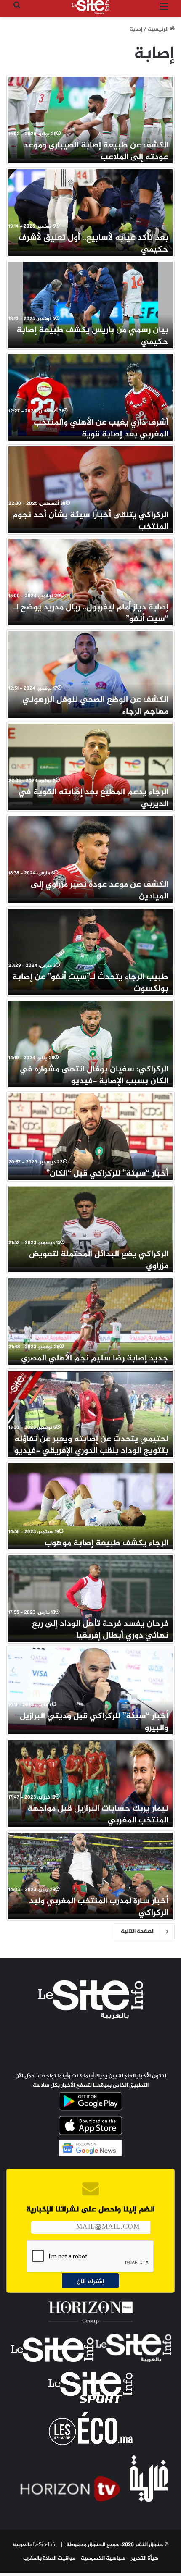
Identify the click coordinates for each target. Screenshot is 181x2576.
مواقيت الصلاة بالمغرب (49, 2558)
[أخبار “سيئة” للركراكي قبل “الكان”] (90, 1134)
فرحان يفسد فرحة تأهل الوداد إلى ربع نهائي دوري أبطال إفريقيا (100, 1630)
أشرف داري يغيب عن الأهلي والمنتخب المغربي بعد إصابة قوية (101, 429)
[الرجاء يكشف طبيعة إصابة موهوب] (90, 1504)
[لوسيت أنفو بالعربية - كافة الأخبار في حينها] (90, 7)
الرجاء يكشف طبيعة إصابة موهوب (106, 1543)
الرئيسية (159, 29)
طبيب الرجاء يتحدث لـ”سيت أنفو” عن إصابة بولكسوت (90, 983)
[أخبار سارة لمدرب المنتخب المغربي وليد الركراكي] (90, 1874)
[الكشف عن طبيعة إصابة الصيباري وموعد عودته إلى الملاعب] (90, 118)
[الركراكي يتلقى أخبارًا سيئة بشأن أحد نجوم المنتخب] (90, 487)
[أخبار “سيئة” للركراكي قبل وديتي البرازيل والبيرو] (90, 1689)
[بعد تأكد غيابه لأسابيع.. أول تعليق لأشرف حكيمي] (90, 210)
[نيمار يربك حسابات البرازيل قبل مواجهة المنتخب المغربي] (90, 1781)
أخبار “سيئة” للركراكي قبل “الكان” (107, 1174)
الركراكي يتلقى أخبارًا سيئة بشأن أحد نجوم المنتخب (90, 521)
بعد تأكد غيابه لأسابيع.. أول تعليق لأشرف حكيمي (93, 244)
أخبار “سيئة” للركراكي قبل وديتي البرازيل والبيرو (94, 1722)
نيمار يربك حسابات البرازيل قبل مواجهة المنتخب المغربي (98, 1815)
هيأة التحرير (145, 2558)
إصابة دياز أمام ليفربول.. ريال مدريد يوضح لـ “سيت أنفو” (91, 613)
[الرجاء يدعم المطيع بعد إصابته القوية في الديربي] (90, 765)
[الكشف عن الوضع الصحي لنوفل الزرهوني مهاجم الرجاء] (90, 672)
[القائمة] (164, 10)
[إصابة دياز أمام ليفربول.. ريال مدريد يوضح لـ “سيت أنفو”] (90, 580)
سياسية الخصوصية (103, 2558)
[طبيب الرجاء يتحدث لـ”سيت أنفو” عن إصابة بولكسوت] (90, 949)
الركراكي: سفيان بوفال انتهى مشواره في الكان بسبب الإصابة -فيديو (94, 1075)
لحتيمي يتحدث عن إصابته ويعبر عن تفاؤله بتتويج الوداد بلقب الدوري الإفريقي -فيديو (91, 1445)
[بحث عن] (17, 10)
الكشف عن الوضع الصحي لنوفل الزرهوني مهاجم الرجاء (95, 706)
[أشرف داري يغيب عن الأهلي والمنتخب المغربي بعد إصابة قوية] (90, 395)
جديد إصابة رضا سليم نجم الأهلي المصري (95, 1359)
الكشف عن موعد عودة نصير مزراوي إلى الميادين (100, 891)
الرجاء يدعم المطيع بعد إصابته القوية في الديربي (93, 798)
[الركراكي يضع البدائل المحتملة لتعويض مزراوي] (90, 1227)
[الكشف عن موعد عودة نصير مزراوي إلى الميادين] (90, 857)
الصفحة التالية (138, 1931)
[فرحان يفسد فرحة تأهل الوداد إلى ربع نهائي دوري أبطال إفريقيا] (90, 1596)
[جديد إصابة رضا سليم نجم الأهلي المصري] (90, 1319)
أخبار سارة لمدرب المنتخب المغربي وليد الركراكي (99, 1907)
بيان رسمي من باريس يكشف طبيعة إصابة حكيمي (92, 336)
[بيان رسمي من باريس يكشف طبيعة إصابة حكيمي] (90, 303)
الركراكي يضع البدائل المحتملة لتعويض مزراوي (99, 1260)
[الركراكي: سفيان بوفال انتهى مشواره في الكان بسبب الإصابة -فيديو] (90, 1042)
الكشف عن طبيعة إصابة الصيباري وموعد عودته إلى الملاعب (96, 151)
